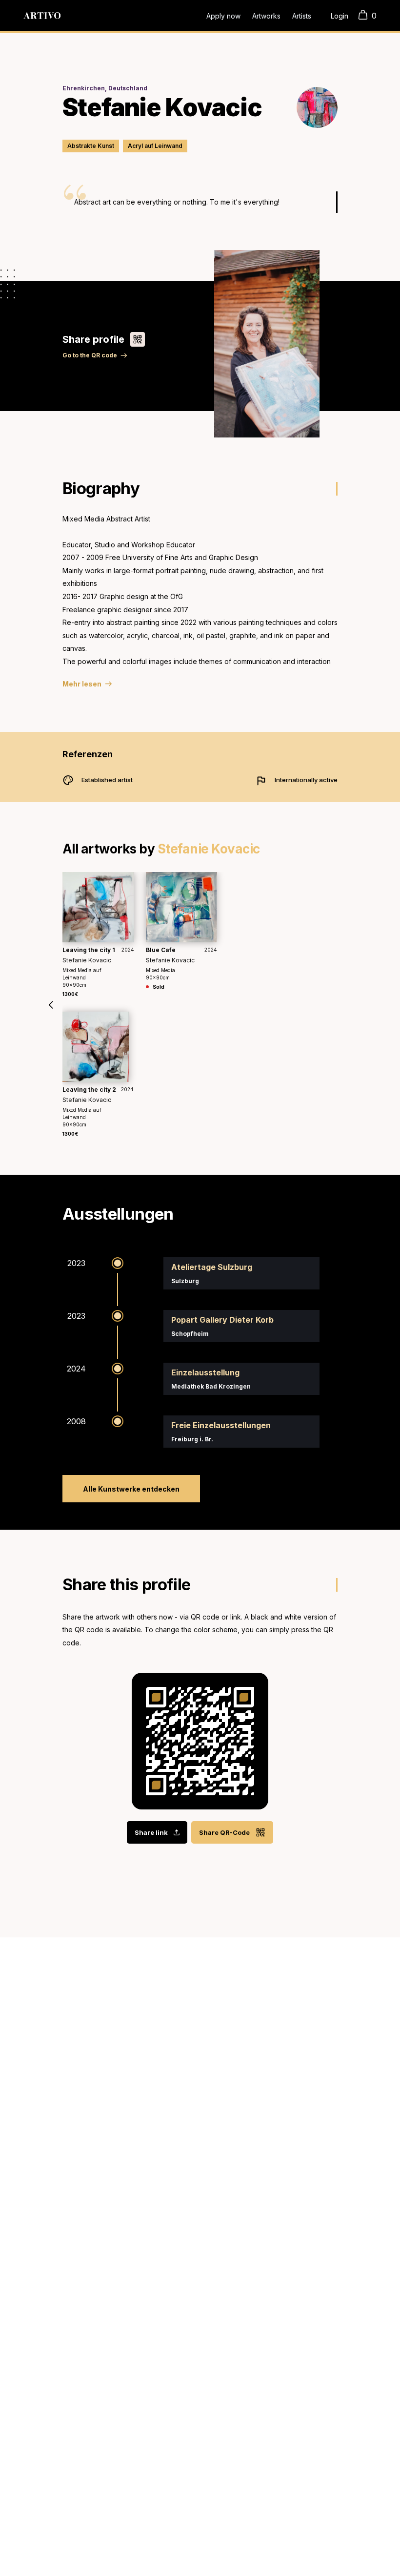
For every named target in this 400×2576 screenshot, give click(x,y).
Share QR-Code (224, 1832)
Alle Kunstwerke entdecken (131, 1489)
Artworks (266, 16)
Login (340, 16)
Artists (302, 16)
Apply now (223, 16)
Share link (151, 1832)
